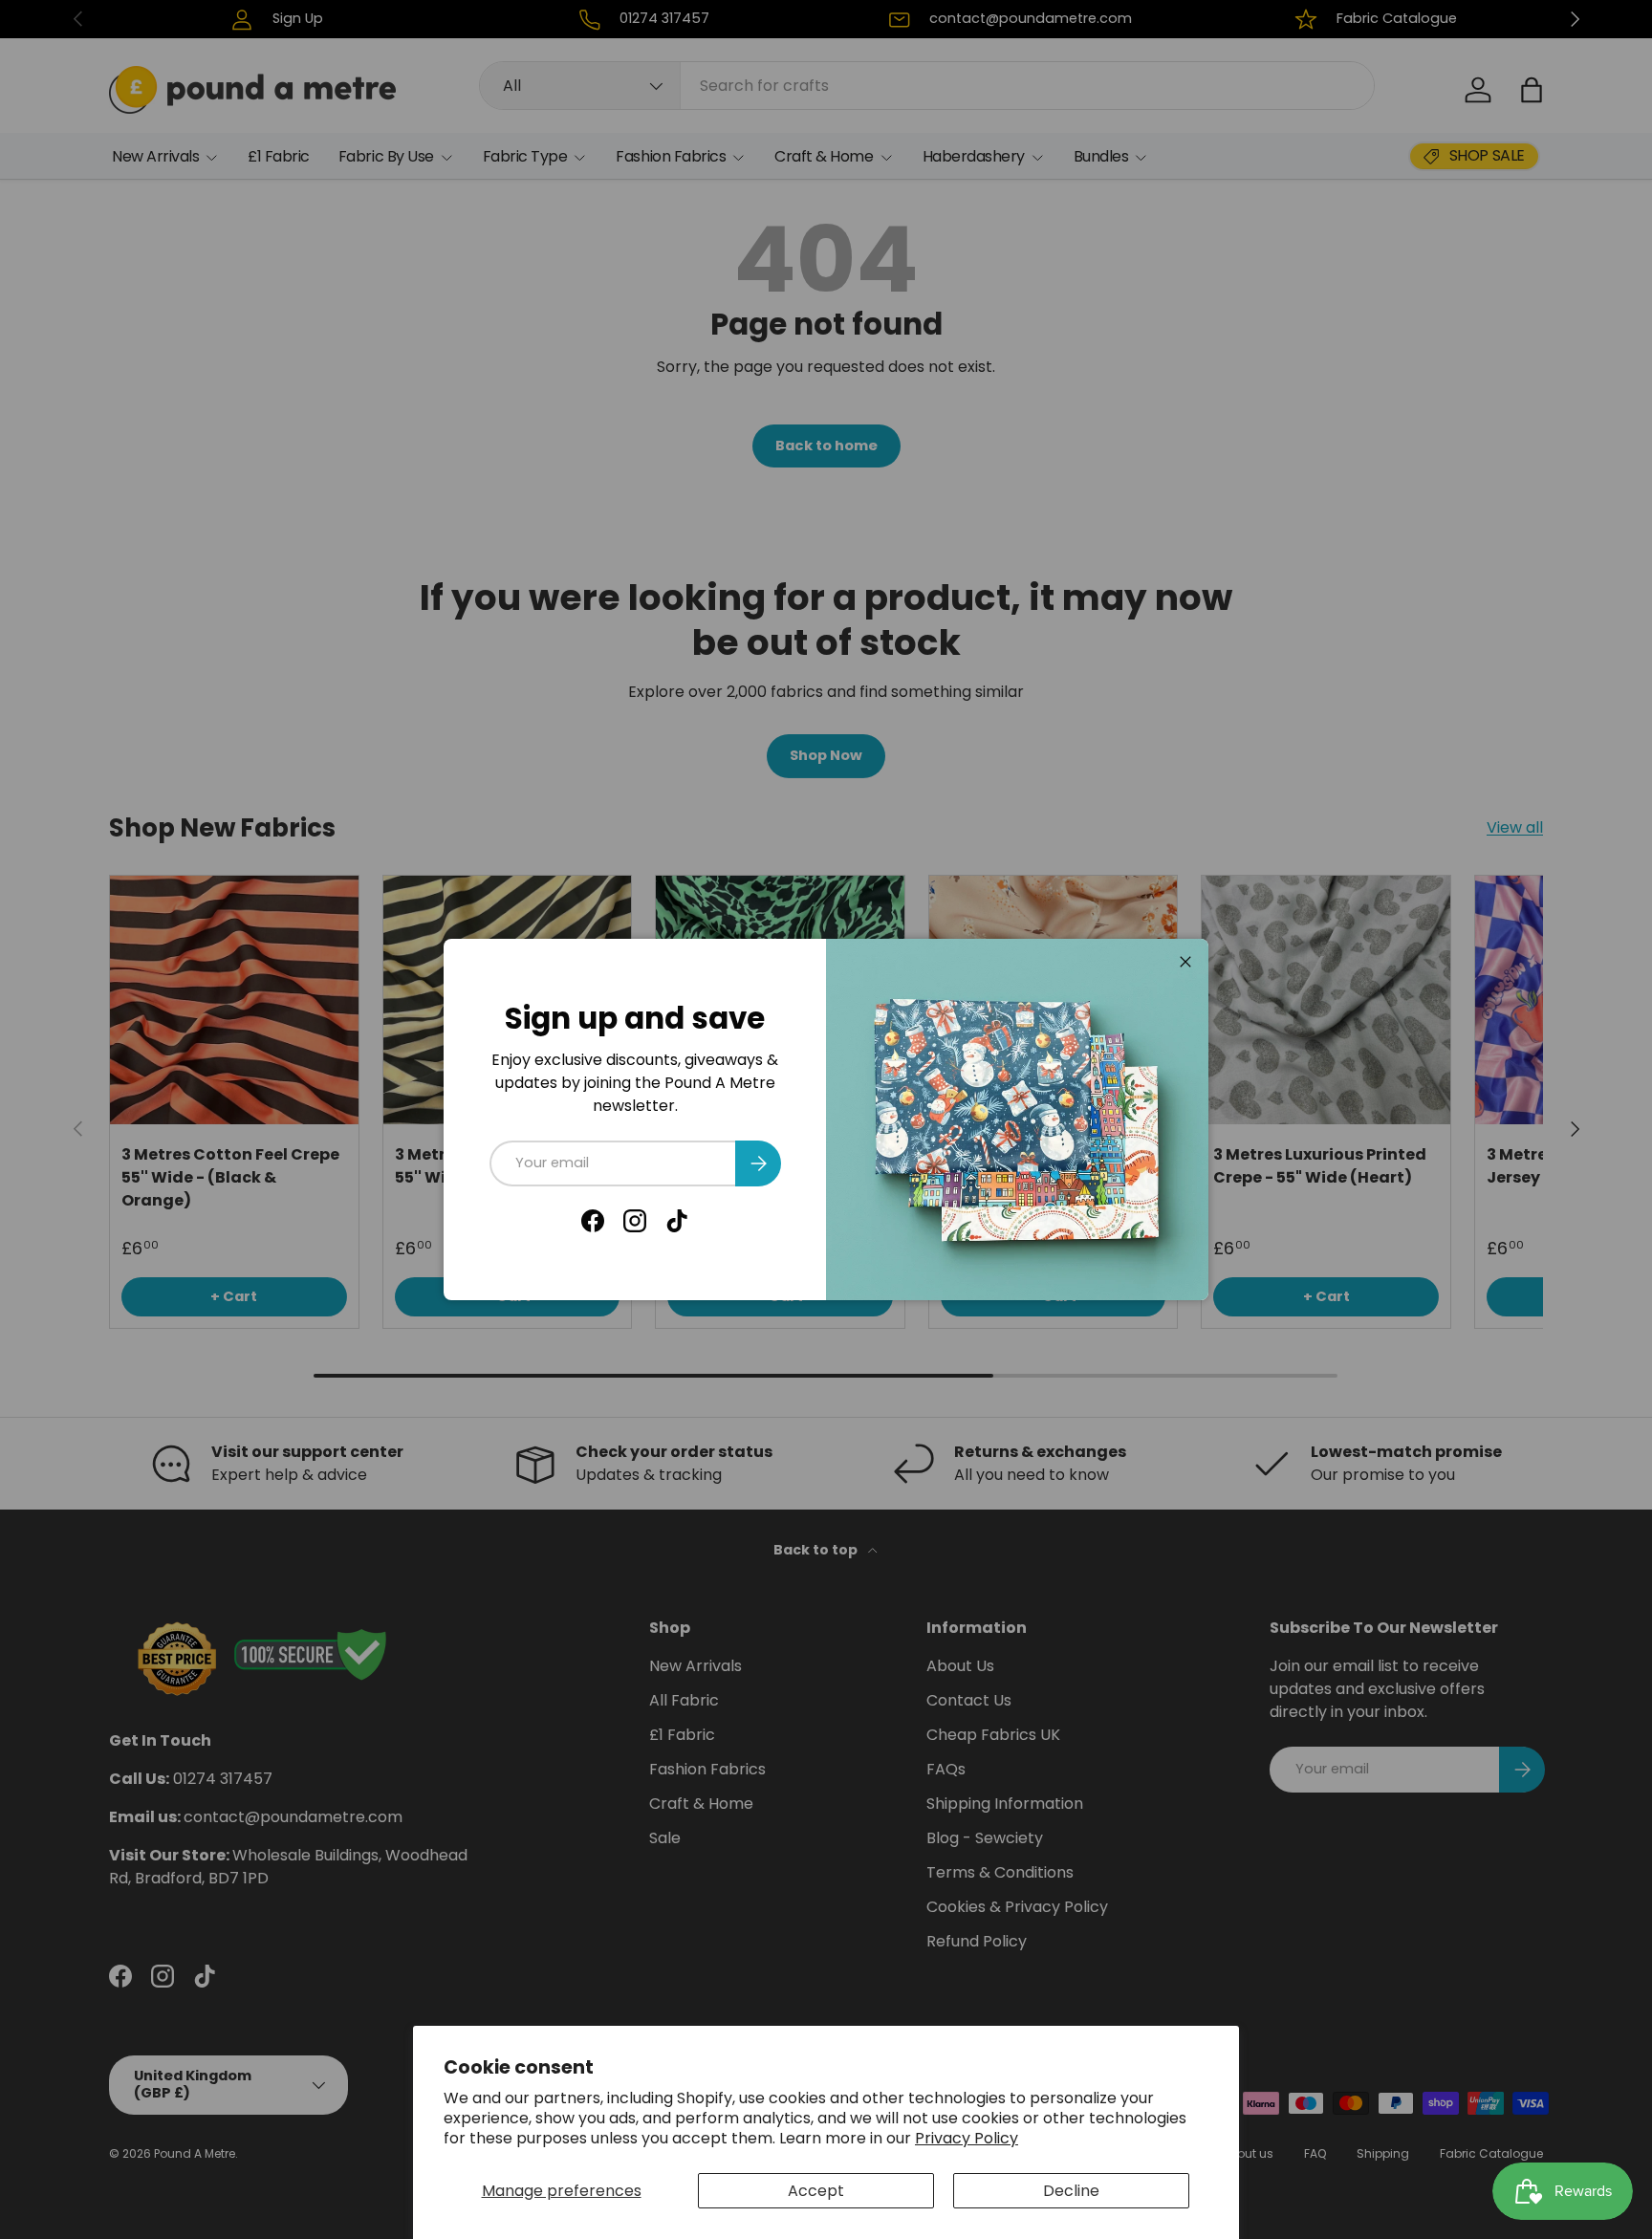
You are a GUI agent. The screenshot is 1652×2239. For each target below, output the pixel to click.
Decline (1071, 2191)
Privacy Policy (967, 2138)
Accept (816, 2191)
